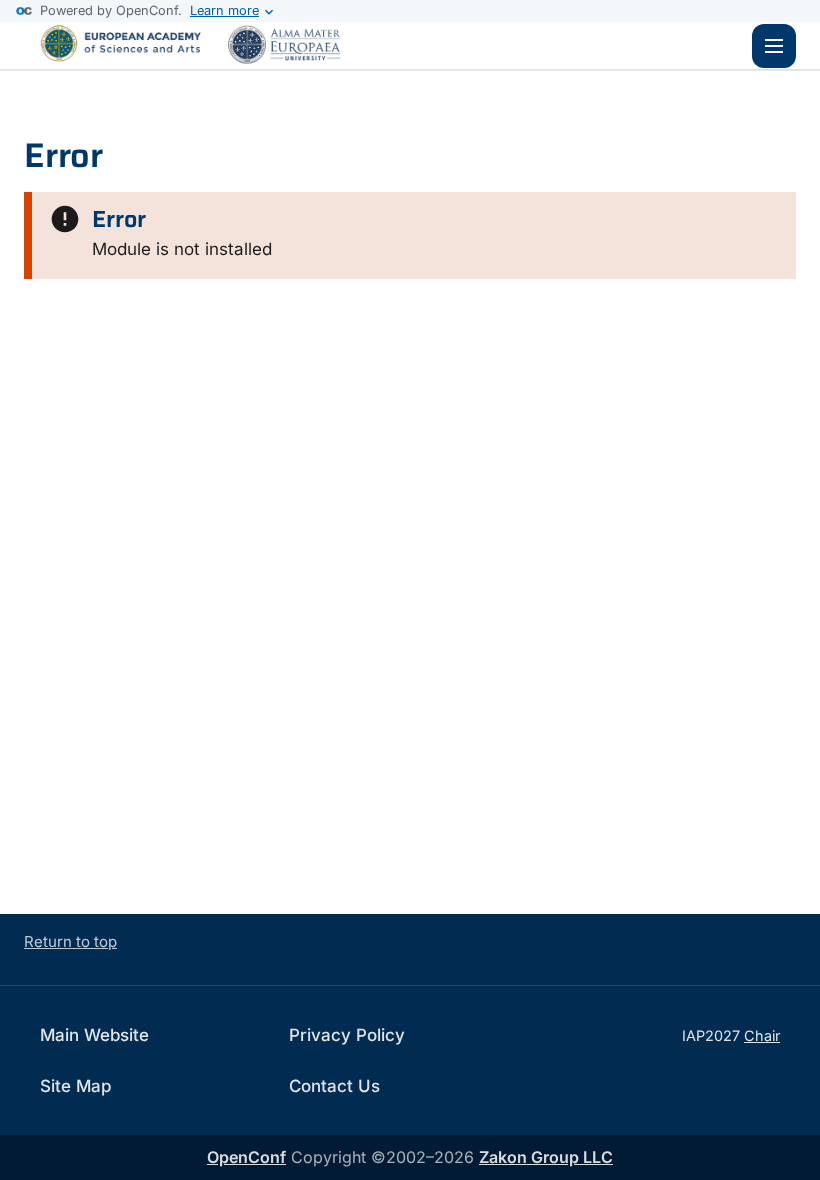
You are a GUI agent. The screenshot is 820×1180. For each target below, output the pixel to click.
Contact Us (334, 1086)
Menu (774, 46)
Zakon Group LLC (546, 1157)
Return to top (70, 941)
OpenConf (246, 1157)
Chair (762, 1035)
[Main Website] (200, 63)
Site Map (75, 1086)
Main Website (94, 1035)
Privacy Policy (347, 1035)
